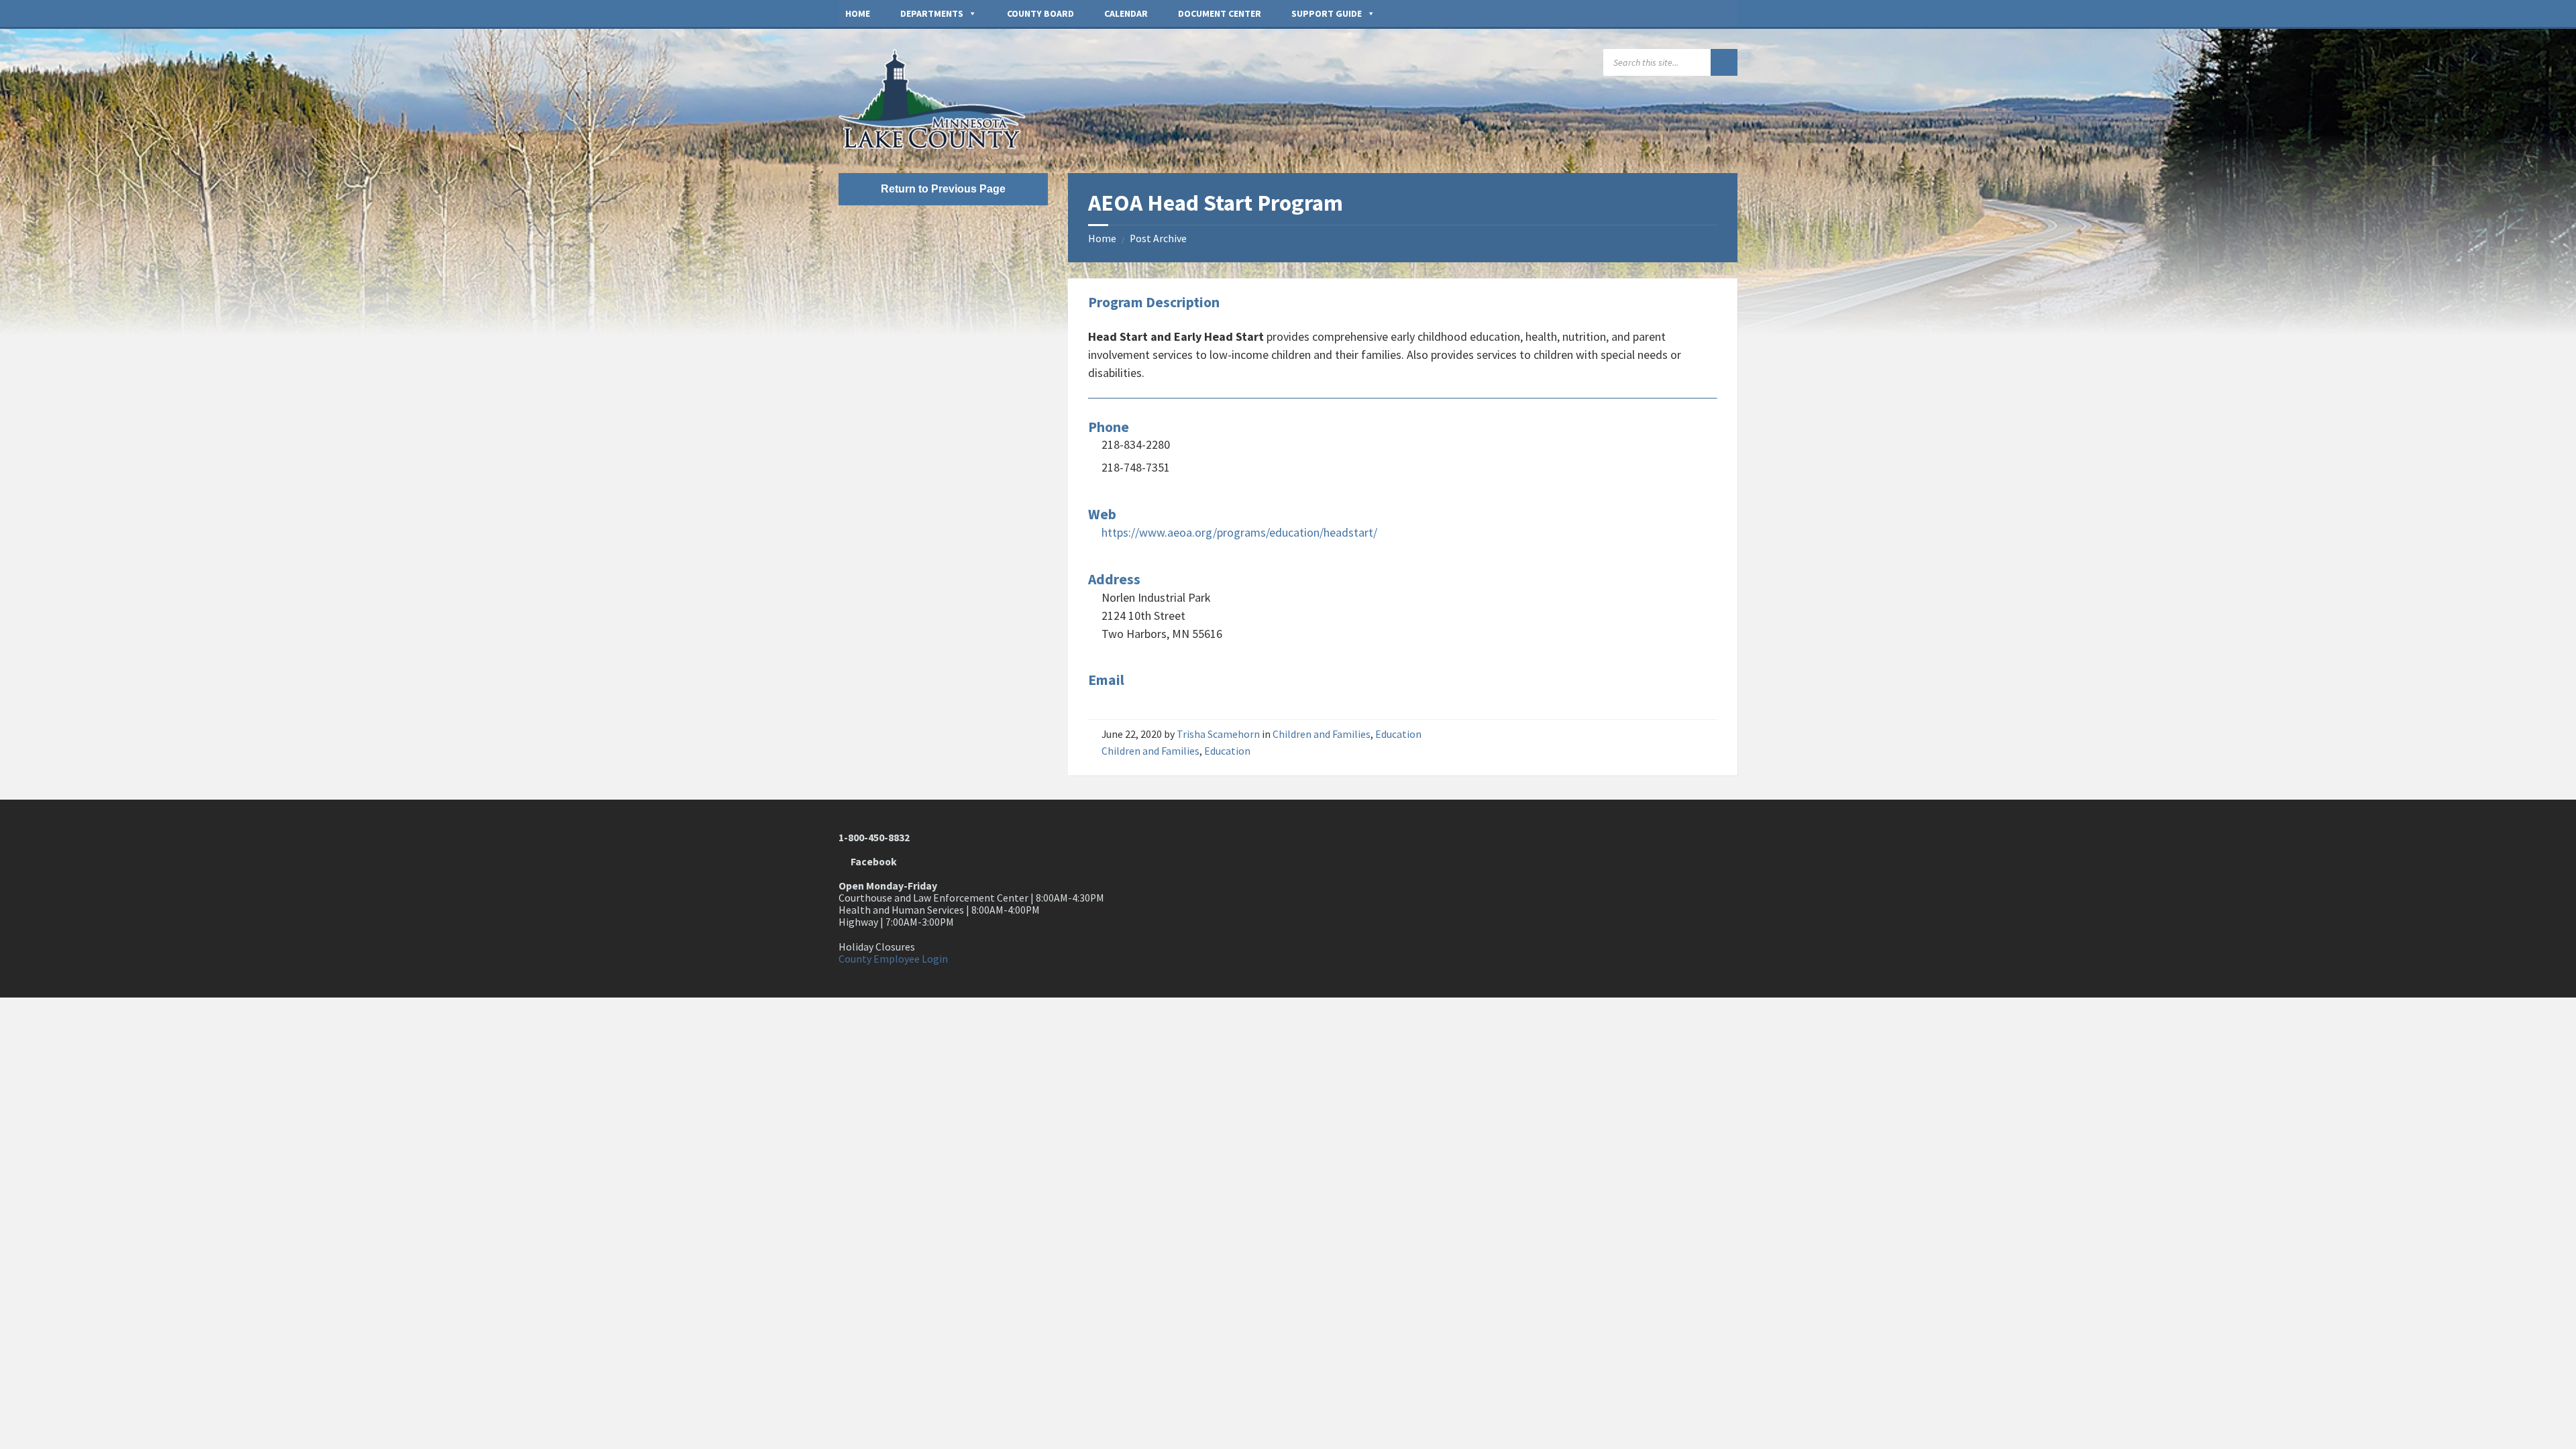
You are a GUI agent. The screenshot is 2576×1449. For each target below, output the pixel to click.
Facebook (872, 862)
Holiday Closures (877, 947)
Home (858, 13)
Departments (932, 13)
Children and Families (1322, 734)
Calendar (1126, 13)
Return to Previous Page (943, 189)
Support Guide (1327, 13)
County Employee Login (893, 959)
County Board (1040, 13)
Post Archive (1158, 238)
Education (1398, 734)
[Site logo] (939, 145)
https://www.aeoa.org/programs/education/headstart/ (1239, 532)
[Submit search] (1724, 62)
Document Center (1220, 13)
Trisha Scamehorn (1218, 734)
